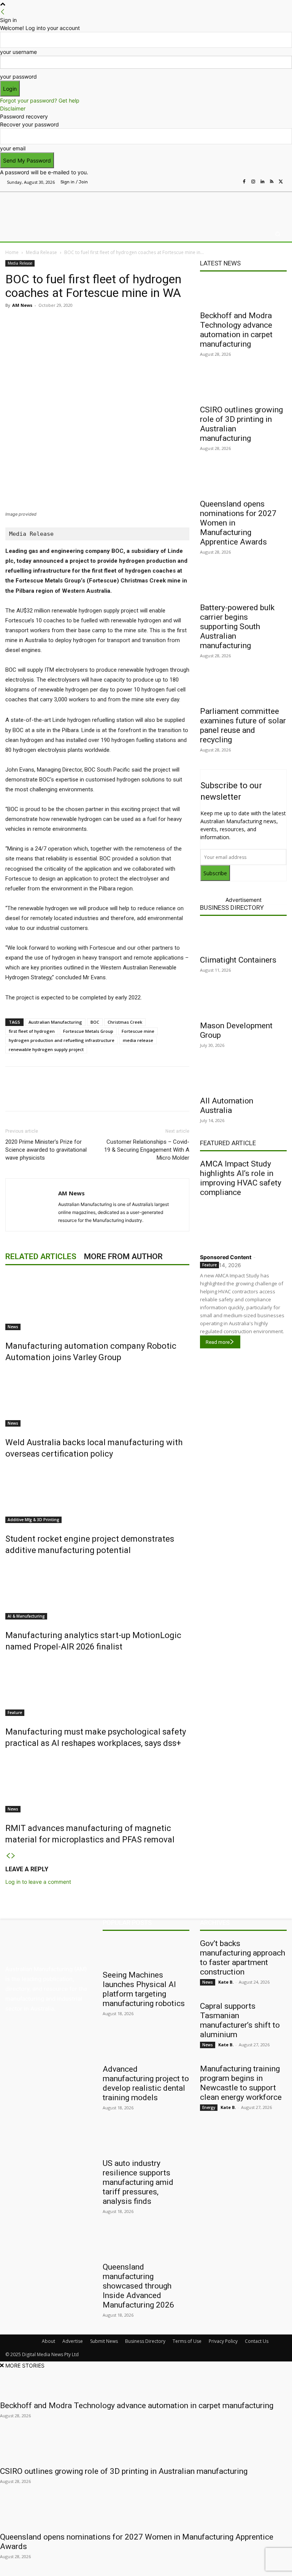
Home (12, 252)
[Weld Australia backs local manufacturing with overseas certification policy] (97, 1398)
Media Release (41, 252)
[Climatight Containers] (243, 937)
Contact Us (257, 2341)
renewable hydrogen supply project (46, 1049)
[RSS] (271, 182)
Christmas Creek (125, 1022)
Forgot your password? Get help (40, 100)
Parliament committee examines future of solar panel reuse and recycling (243, 725)
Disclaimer (13, 108)
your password (18, 77)
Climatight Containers (238, 960)
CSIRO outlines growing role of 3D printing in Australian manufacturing (124, 2471)
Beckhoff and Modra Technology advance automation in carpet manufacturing (236, 330)
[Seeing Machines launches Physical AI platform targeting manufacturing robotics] (146, 1952)
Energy (209, 2107)
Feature (15, 1713)
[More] (165, 322)
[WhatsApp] (148, 322)
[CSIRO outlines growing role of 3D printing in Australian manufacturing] (243, 387)
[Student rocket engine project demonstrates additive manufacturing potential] (97, 1495)
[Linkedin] (262, 182)
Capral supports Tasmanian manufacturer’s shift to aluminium (240, 2020)
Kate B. (226, 1982)
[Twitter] (281, 182)
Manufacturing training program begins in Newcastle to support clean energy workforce (241, 2083)
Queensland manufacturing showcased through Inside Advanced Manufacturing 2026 (138, 2286)
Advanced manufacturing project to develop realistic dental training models (146, 2083)
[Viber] (130, 322)
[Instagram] (253, 182)
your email (13, 148)
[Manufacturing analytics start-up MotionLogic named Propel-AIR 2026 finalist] (97, 1591)
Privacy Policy (223, 2341)
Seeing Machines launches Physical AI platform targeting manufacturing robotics (144, 1989)
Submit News (104, 2341)
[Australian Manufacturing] (45, 207)
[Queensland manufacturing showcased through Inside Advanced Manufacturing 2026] (146, 2244)
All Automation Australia (227, 1106)
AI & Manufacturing (26, 1616)
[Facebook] (244, 182)
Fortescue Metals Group (88, 1031)
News (13, 1327)
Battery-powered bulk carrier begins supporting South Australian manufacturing (237, 627)
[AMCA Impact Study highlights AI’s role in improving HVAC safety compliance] (243, 1223)
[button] (278, 234)
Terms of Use (187, 2341)
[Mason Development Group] (243, 1003)
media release (138, 1040)
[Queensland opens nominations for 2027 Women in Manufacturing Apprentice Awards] (243, 481)
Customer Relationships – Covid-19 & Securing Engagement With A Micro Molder (147, 1150)
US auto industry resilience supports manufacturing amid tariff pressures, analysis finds (138, 2182)
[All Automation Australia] (243, 1078)
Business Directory (232, 908)
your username (18, 52)
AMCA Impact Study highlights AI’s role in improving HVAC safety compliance (241, 1178)
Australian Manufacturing (55, 1022)
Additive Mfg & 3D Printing (33, 1520)
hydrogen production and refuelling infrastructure (62, 1040)
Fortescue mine (138, 1031)
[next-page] (13, 1856)
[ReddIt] (113, 322)
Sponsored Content (226, 1257)
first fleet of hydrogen (32, 1031)
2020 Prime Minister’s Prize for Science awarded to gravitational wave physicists (46, 1150)
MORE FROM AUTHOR (123, 1256)
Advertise (73, 2341)
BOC (95, 1022)
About (48, 2341)
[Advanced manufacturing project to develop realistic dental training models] (146, 2046)
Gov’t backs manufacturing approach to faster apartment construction (243, 1958)
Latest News (220, 263)
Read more (218, 1342)
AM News (22, 305)
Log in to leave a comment (38, 1882)
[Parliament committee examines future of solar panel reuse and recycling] (243, 688)
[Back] (3, 12)
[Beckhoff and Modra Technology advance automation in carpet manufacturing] (243, 293)
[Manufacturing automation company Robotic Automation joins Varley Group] (97, 1302)
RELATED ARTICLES (41, 1256)
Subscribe (215, 873)
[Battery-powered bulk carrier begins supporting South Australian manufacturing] (243, 585)
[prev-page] (8, 1856)
